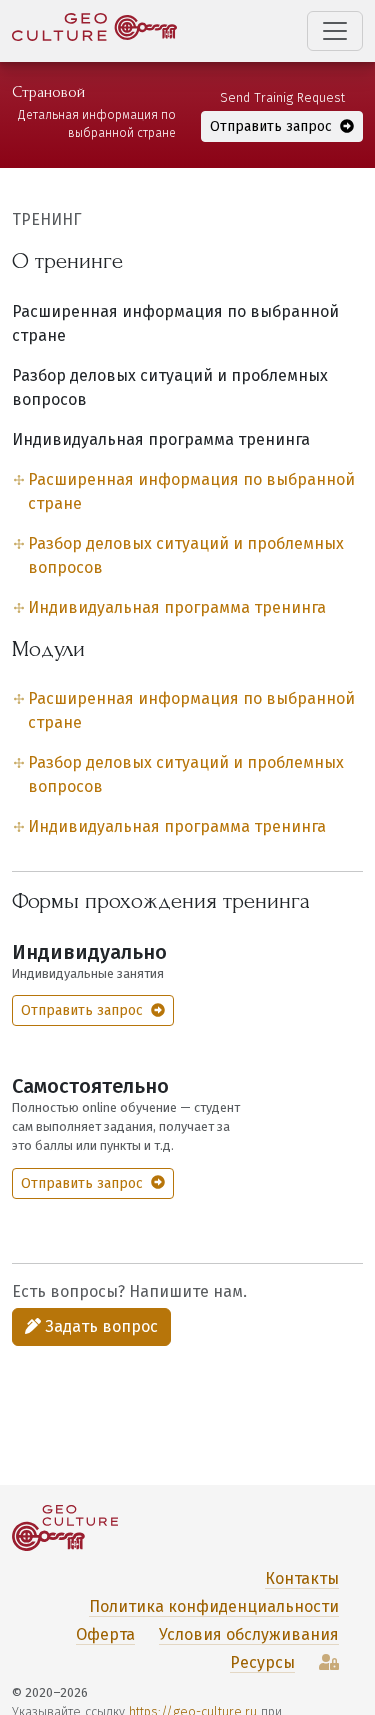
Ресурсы (262, 1662)
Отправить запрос (273, 126)
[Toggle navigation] (335, 31)
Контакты (302, 1578)
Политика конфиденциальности (214, 1606)
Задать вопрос (99, 1326)
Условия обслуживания (249, 1634)
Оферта (105, 1634)
